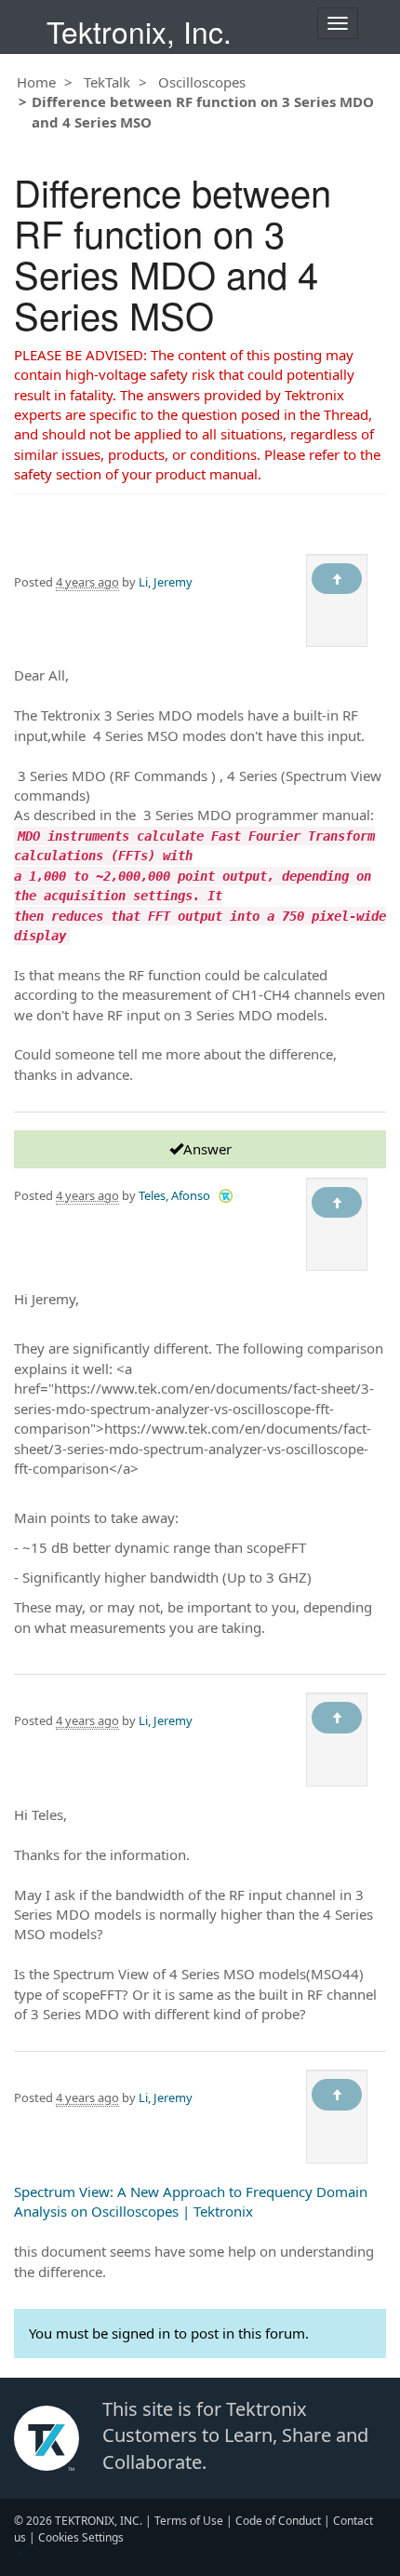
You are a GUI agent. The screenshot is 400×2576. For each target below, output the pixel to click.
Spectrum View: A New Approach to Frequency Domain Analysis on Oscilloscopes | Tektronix (191, 2201)
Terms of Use (189, 2521)
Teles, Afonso (174, 1195)
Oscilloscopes (202, 82)
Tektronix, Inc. (139, 31)
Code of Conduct (278, 2521)
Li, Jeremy (166, 582)
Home (36, 82)
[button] (226, 1195)
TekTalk (107, 82)
